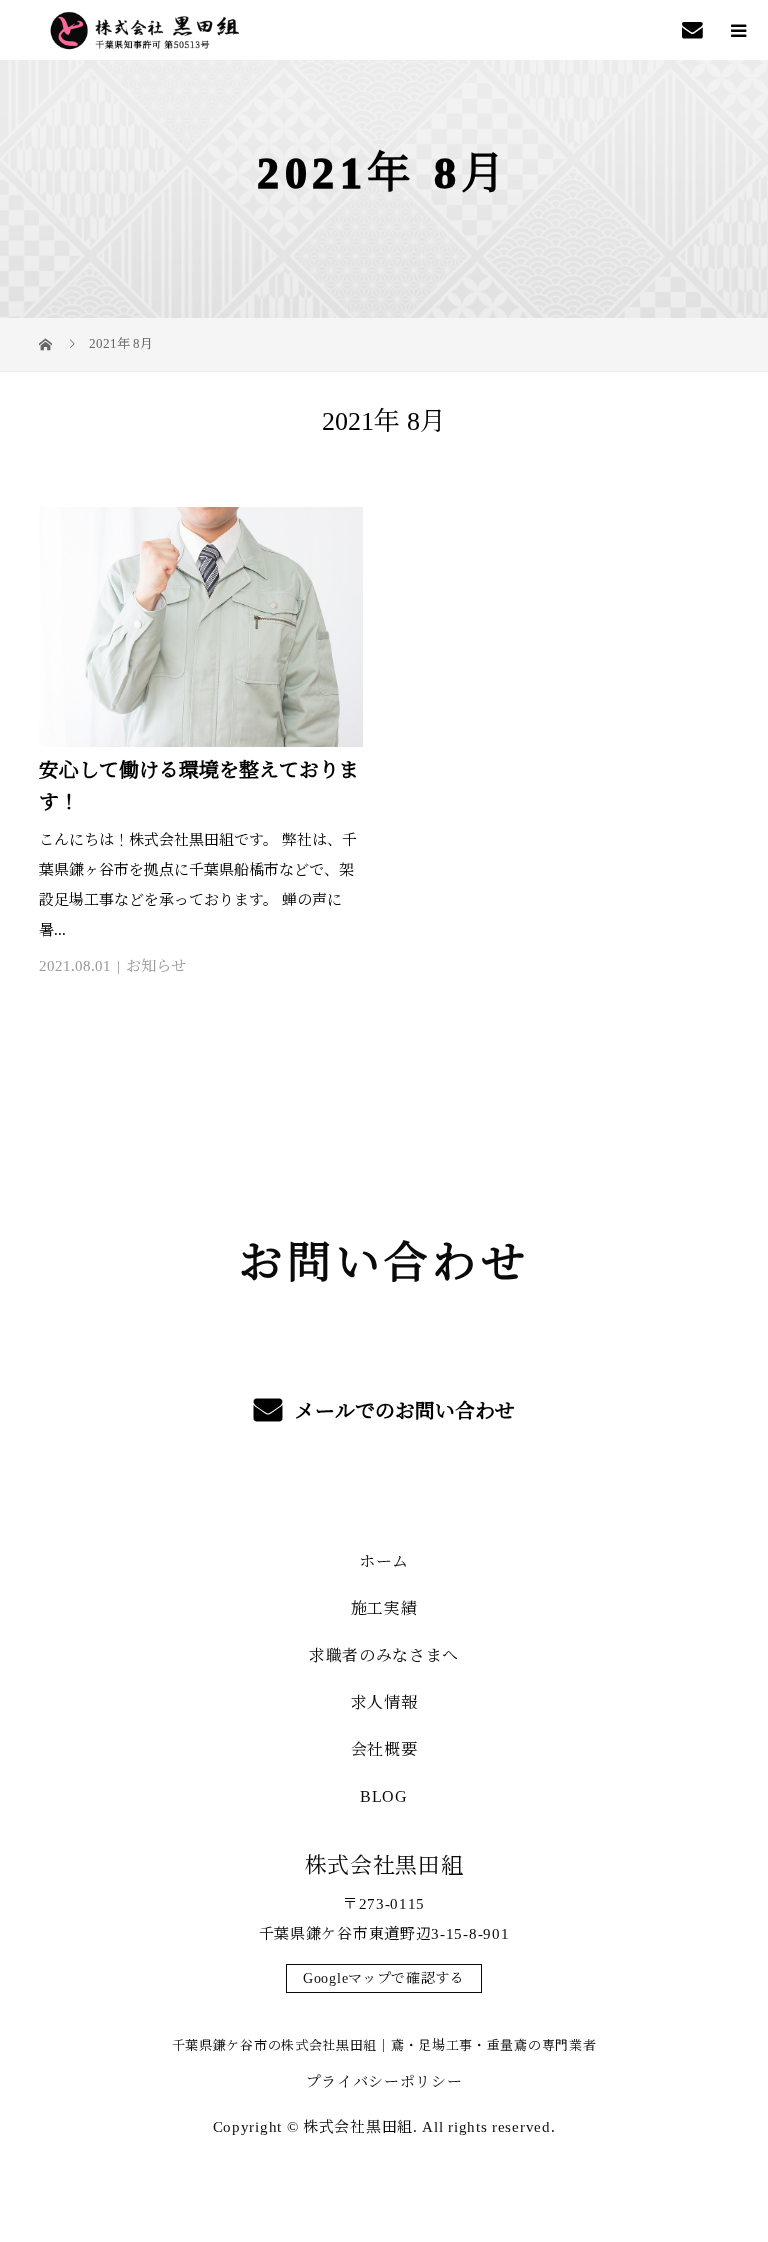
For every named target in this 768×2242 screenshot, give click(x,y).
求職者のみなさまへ (384, 1655)
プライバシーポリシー (384, 2082)
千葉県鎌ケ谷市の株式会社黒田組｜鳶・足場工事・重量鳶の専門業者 (384, 2045)
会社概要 (384, 1749)
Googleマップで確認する (384, 1978)
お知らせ (156, 966)
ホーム (384, 1561)
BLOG (384, 1796)
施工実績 (384, 1608)
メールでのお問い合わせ (402, 1411)
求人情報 (384, 1702)
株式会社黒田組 (384, 1865)
